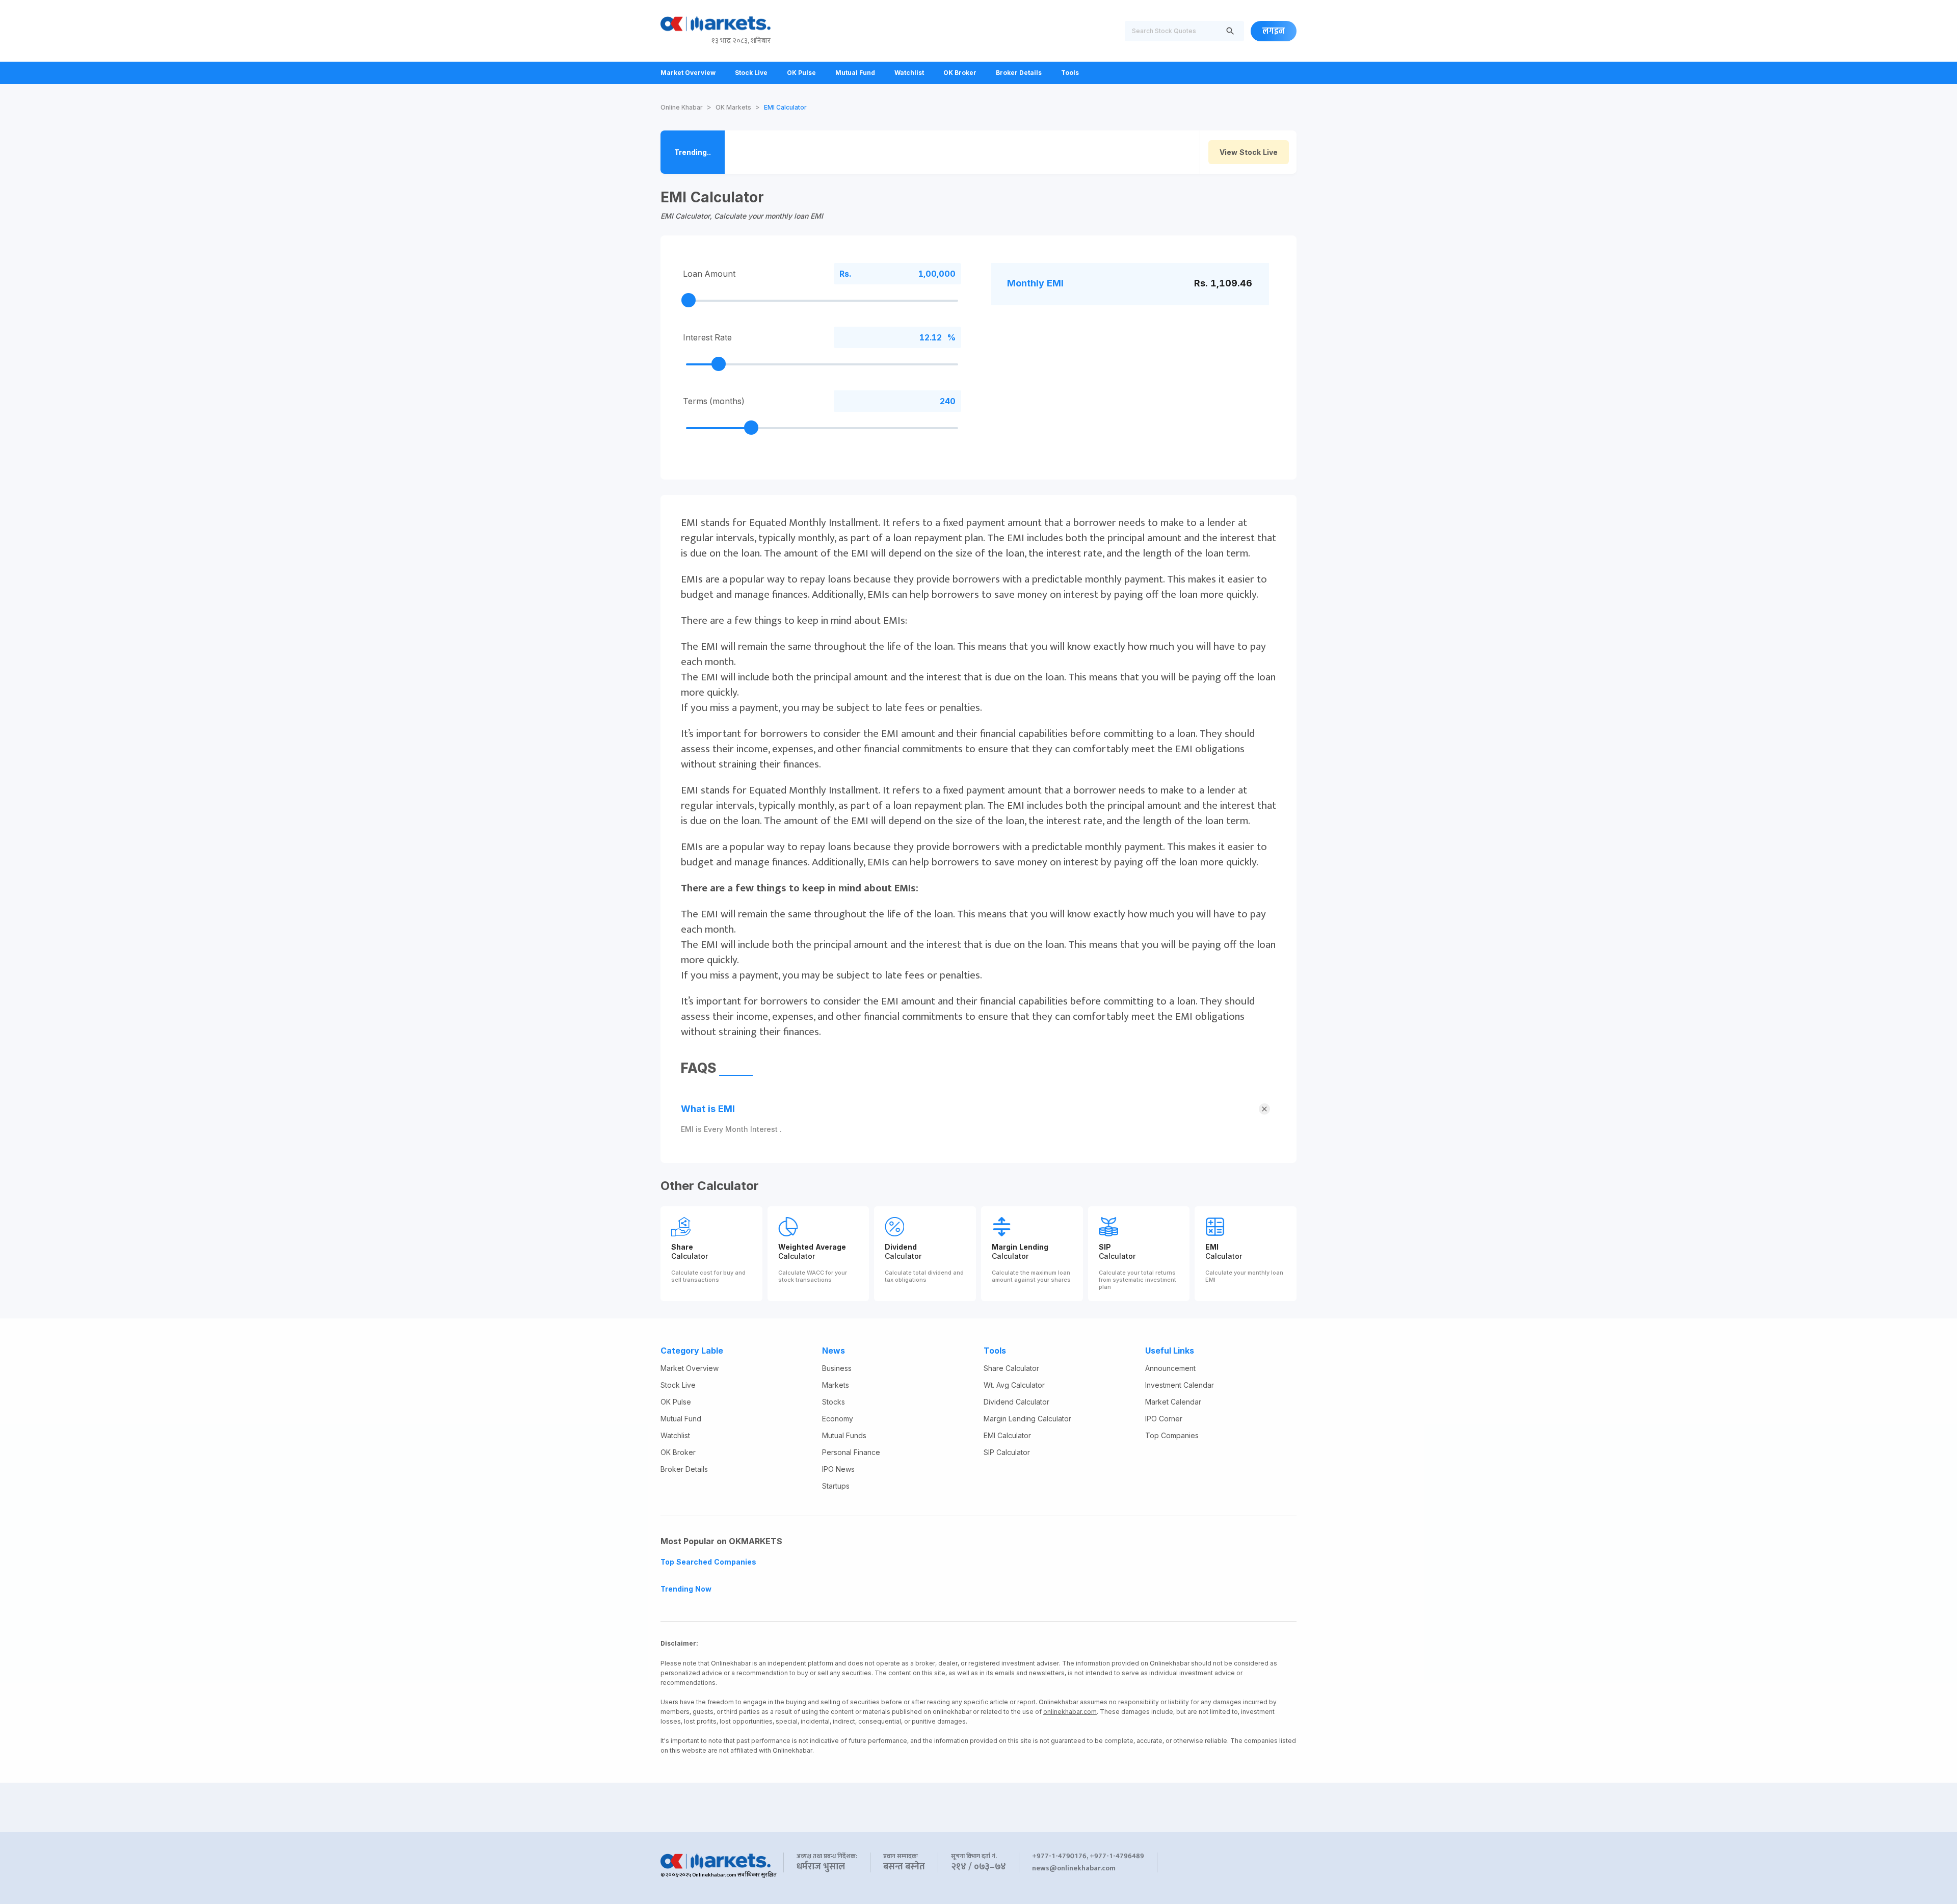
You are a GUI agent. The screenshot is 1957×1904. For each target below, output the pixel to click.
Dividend (901, 1247)
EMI (1212, 1247)
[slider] (689, 300)
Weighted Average (812, 1247)
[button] (978, 1110)
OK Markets (733, 107)
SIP (1105, 1247)
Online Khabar (682, 107)
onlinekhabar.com (1070, 1712)
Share (682, 1247)
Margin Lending (1020, 1247)
